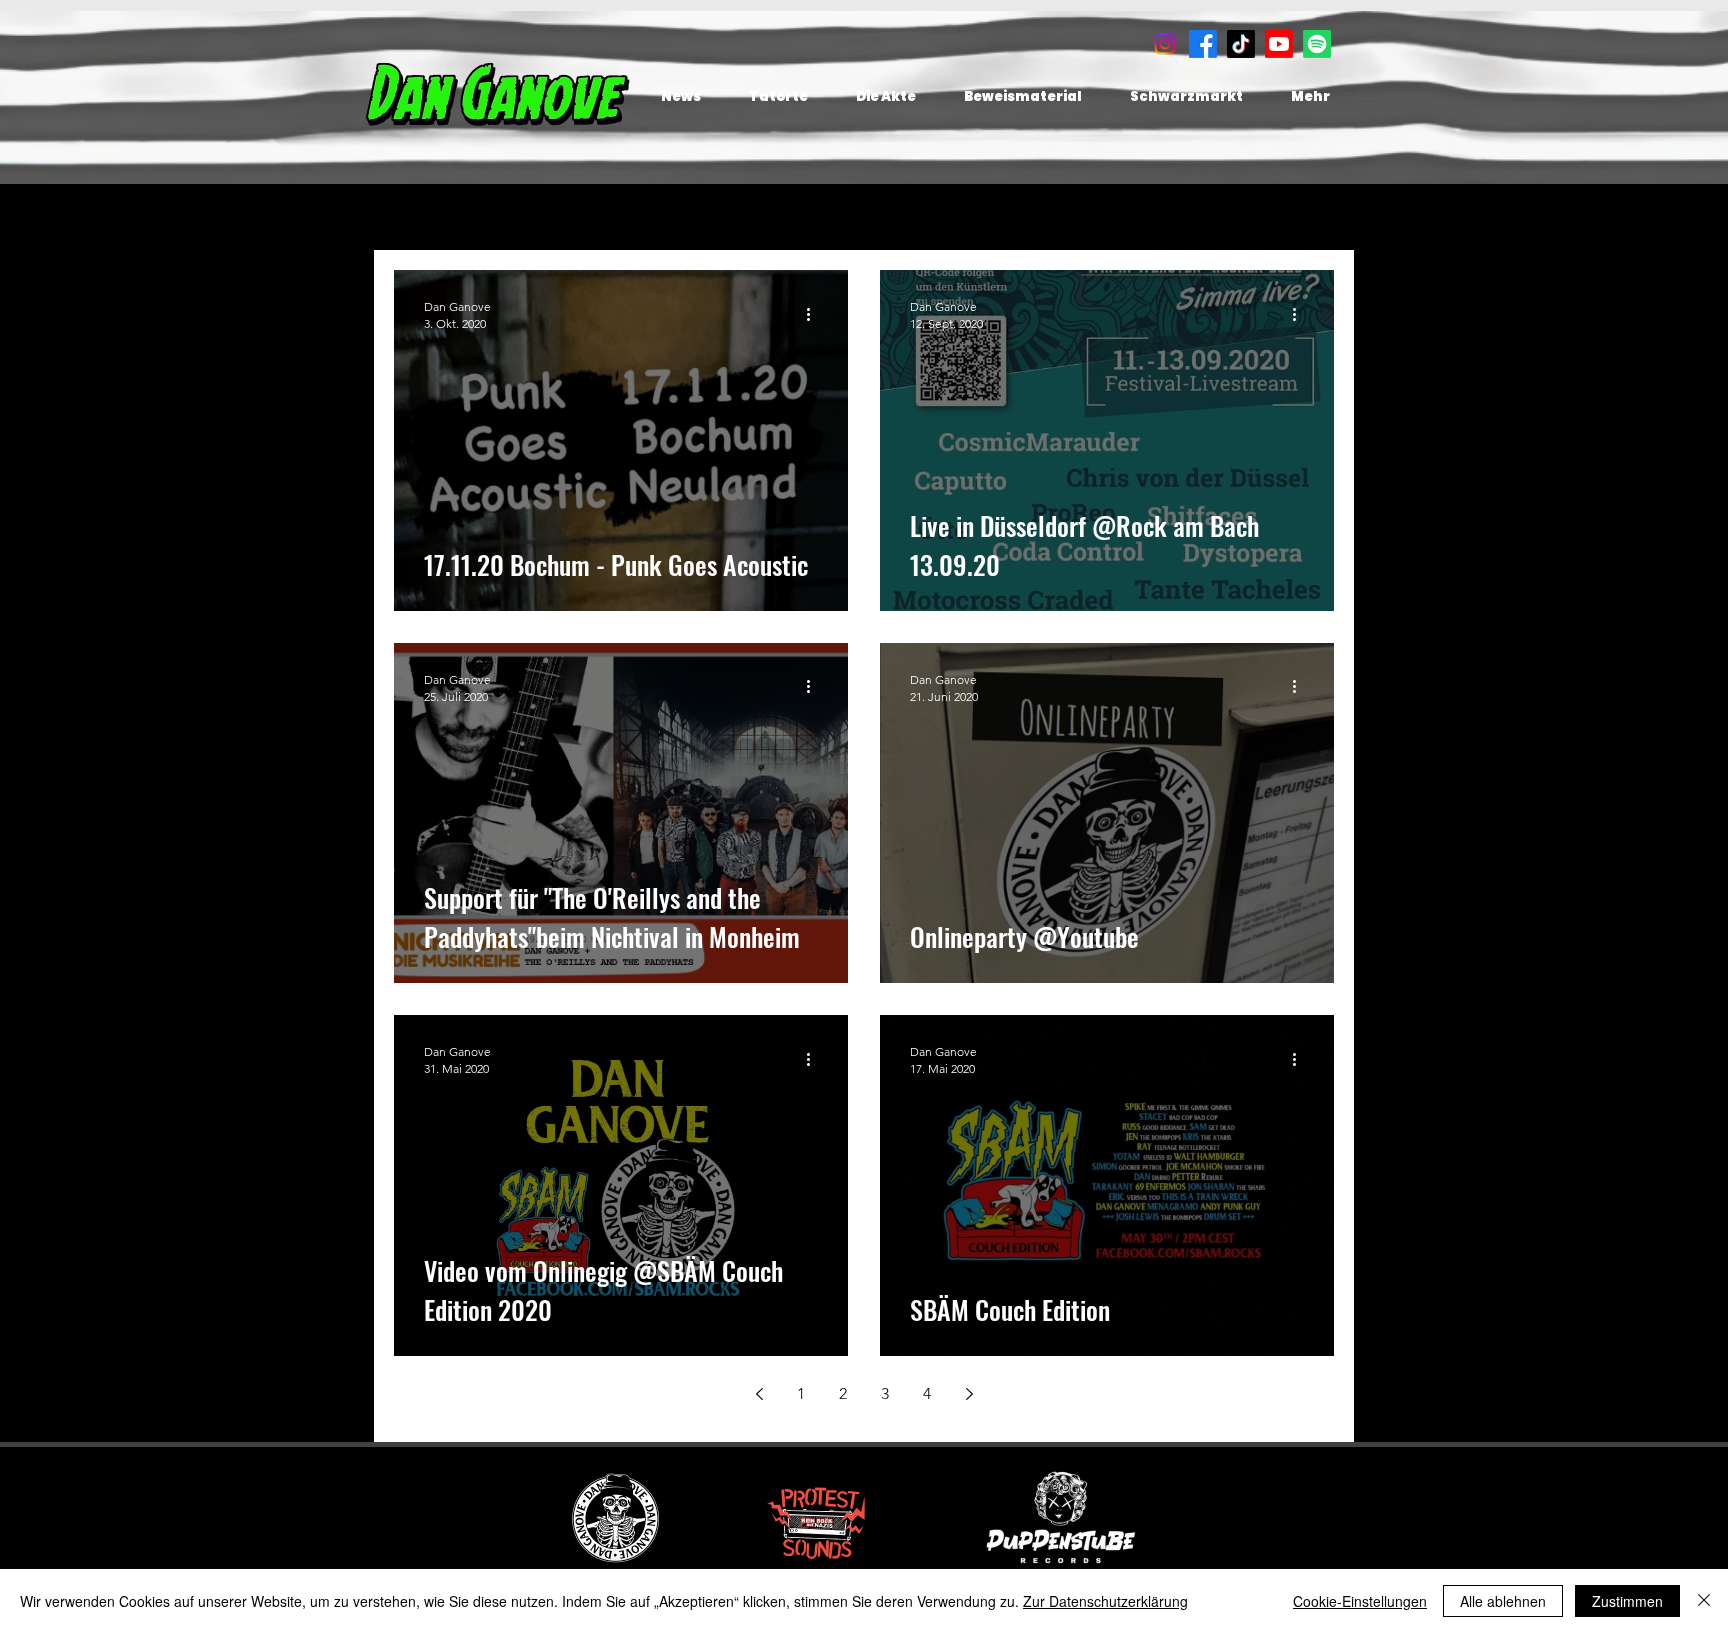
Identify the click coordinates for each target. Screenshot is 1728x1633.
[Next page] (969, 1394)
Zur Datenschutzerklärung (1105, 1601)
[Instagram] (1165, 44)
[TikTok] (1241, 44)
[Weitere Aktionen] (815, 314)
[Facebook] (1203, 44)
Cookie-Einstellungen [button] (1360, 1601)
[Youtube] (1279, 44)
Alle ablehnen (1503, 1601)
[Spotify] (1317, 44)
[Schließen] (1704, 1601)
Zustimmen (1627, 1601)
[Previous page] (759, 1394)
